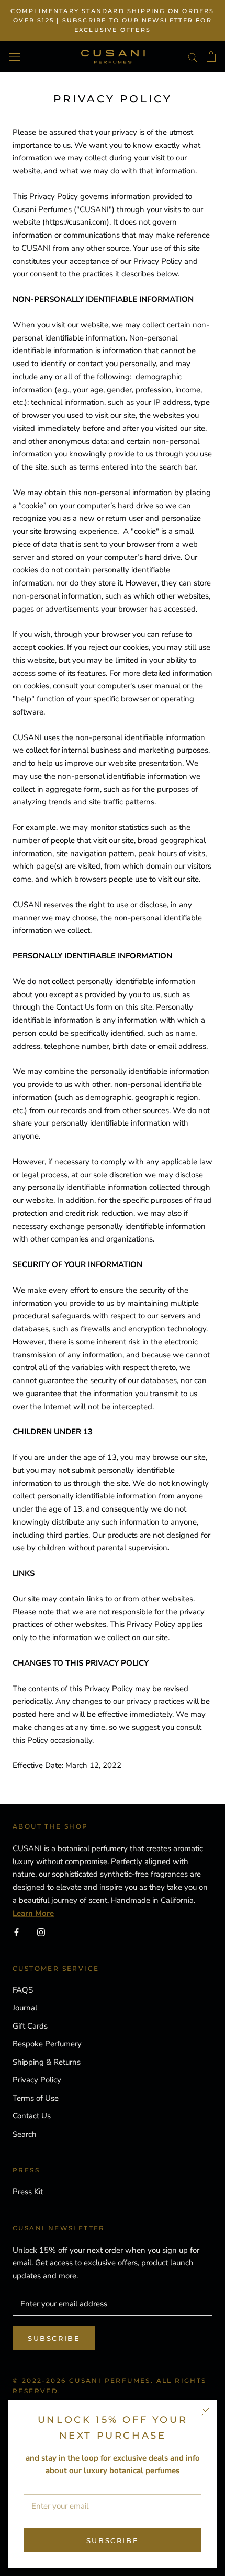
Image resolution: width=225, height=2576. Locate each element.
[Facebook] (16, 1932)
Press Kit (28, 2192)
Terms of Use (36, 2098)
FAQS (23, 1990)
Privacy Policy (37, 2080)
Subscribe (113, 2540)
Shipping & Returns (47, 2062)
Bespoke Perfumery (47, 2044)
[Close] (205, 2412)
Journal (25, 2008)
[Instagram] (41, 1932)
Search (25, 2134)
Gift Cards (30, 2026)
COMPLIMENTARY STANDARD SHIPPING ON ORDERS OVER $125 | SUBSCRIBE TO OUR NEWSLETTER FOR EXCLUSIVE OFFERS (112, 20)
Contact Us (32, 2116)
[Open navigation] (15, 56)
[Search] (193, 57)
